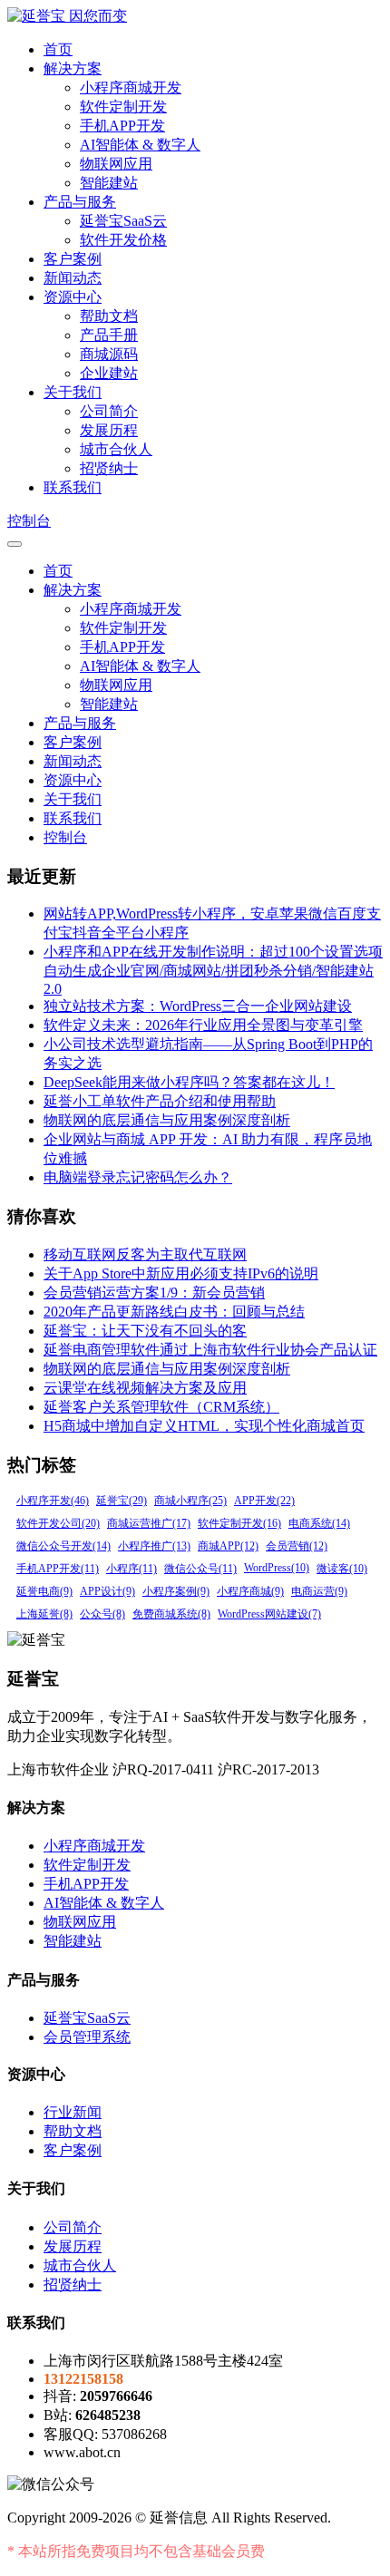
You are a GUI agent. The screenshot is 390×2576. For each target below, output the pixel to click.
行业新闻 (73, 2112)
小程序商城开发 (131, 87)
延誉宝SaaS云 (123, 221)
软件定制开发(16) (239, 1523)
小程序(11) (132, 1569)
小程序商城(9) (250, 1591)
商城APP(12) (228, 1546)
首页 (58, 49)
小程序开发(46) (53, 1501)
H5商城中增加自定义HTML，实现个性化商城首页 (204, 1426)
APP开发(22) (264, 1501)
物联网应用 (116, 164)
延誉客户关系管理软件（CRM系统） (161, 1407)
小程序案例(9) (176, 1591)
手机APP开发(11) (58, 1569)
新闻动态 (73, 278)
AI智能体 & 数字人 (140, 145)
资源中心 (73, 297)
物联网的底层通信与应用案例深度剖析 (167, 1120)
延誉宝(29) (122, 1501)
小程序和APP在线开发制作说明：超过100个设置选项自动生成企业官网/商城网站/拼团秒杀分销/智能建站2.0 (213, 970)
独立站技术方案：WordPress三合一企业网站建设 (198, 1006)
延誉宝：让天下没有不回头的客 (145, 1331)
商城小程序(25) (190, 1501)
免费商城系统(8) (171, 1614)
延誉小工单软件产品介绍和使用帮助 (160, 1101)
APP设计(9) (107, 1591)
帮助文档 (109, 316)
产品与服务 (80, 202)
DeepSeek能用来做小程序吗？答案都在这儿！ (189, 1082)
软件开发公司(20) (58, 1523)
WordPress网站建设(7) (269, 1614)
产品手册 (109, 335)
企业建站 (109, 373)
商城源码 (109, 354)
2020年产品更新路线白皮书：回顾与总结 (174, 1312)
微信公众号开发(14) (63, 1546)
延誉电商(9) (44, 1591)
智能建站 (109, 183)
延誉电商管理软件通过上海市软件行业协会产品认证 (210, 1350)
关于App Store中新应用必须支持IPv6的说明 (181, 1273)
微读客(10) (342, 1569)
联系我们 (73, 487)
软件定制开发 (123, 107)
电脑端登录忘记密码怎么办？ (138, 1177)
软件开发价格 (123, 240)
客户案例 (73, 259)
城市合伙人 (116, 449)
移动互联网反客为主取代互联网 (145, 1254)
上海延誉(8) (44, 1614)
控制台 (29, 521)
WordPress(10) (277, 1568)
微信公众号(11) (200, 1569)
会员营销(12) (297, 1546)
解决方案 (73, 68)
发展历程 (109, 430)
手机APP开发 (122, 126)
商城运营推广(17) (149, 1523)
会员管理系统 (87, 2037)
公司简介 (109, 411)
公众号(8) (102, 1614)
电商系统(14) (319, 1523)
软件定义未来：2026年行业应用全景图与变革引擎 (203, 1025)
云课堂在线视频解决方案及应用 (145, 1388)
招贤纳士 (109, 468)
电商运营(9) (319, 1591)
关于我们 (73, 392)
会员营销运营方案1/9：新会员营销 (154, 1293)
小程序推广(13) (154, 1546)
